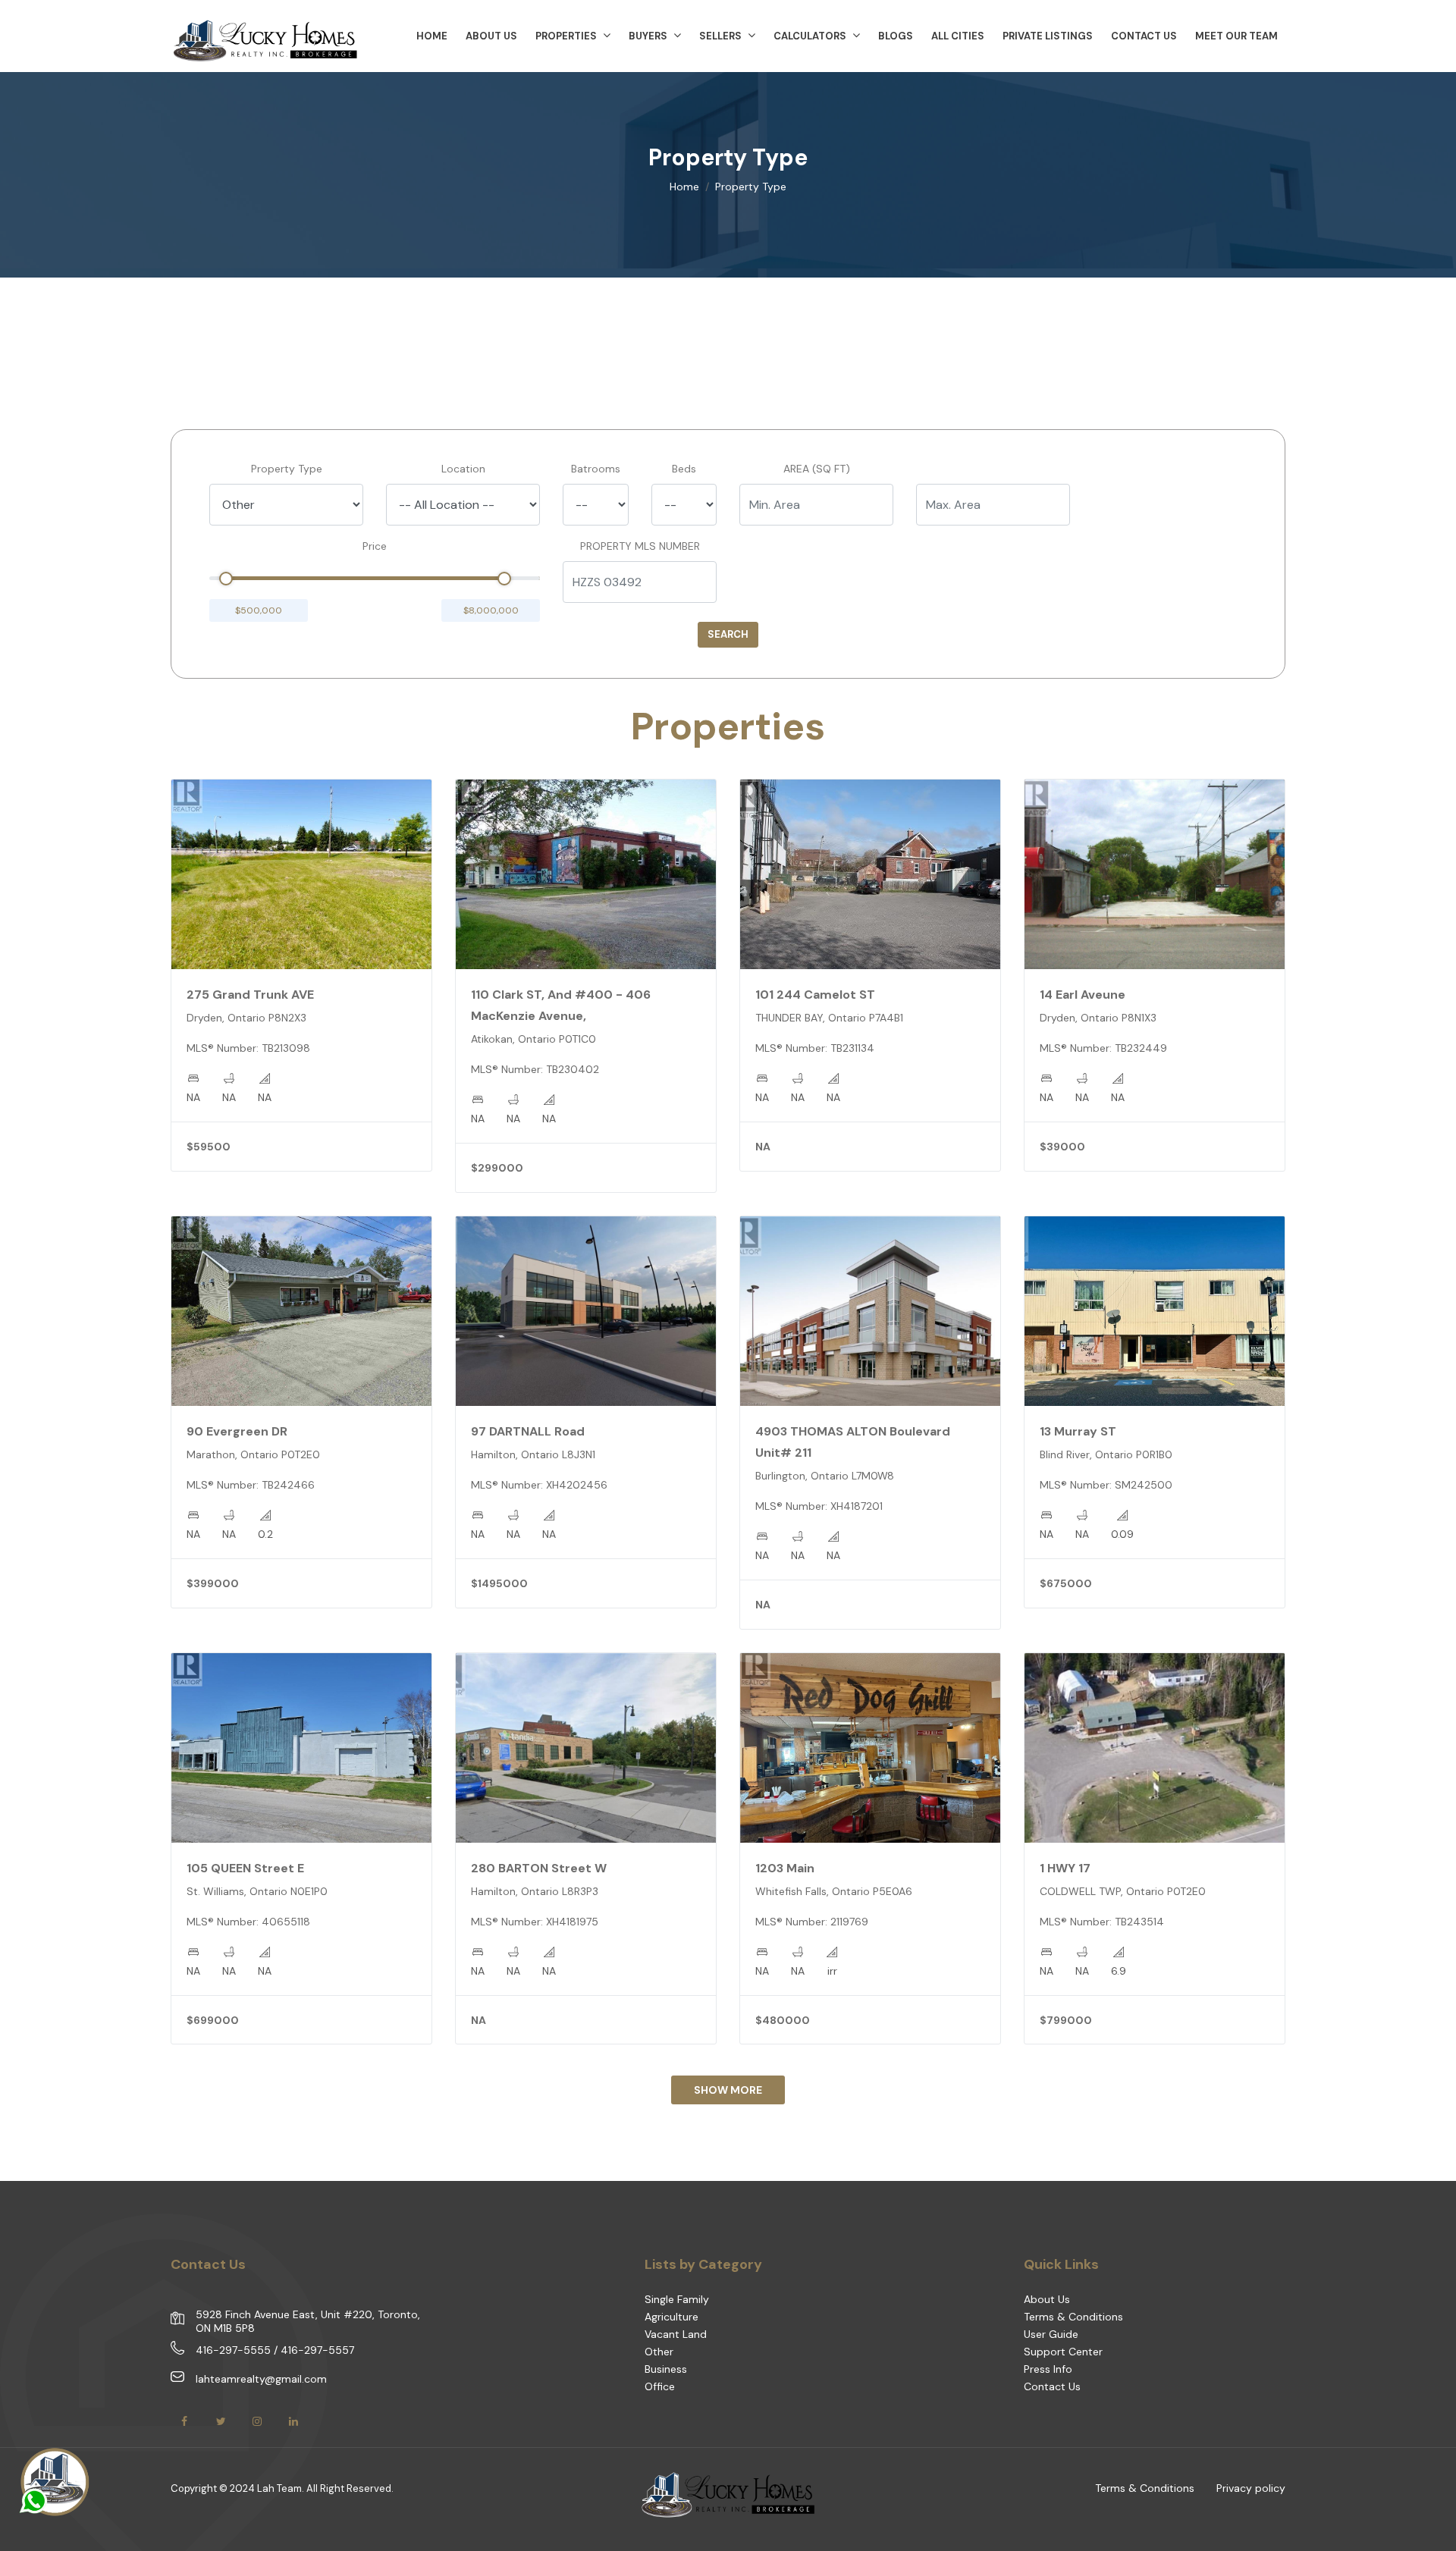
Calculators (810, 36)
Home (684, 187)
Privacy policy (1251, 2488)
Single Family (677, 2299)
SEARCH (728, 634)
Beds (684, 469)
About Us (1047, 2299)
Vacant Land (676, 2334)
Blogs (896, 36)
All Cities (958, 36)
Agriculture (672, 2317)
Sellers (720, 36)
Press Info (1048, 2369)
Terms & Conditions (1073, 2317)
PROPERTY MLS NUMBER (640, 546)
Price (375, 546)
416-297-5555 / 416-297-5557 (275, 2350)
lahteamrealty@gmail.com (261, 2379)
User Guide (1051, 2334)
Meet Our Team (1236, 36)
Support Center (1063, 2352)
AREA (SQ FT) (817, 469)
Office (660, 2386)
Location (463, 469)
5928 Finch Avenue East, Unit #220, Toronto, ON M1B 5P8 (308, 2321)
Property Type (287, 469)
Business (666, 2369)
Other (659, 2352)
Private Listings (1048, 36)
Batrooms (596, 469)
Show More (728, 2090)
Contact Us (1144, 36)
